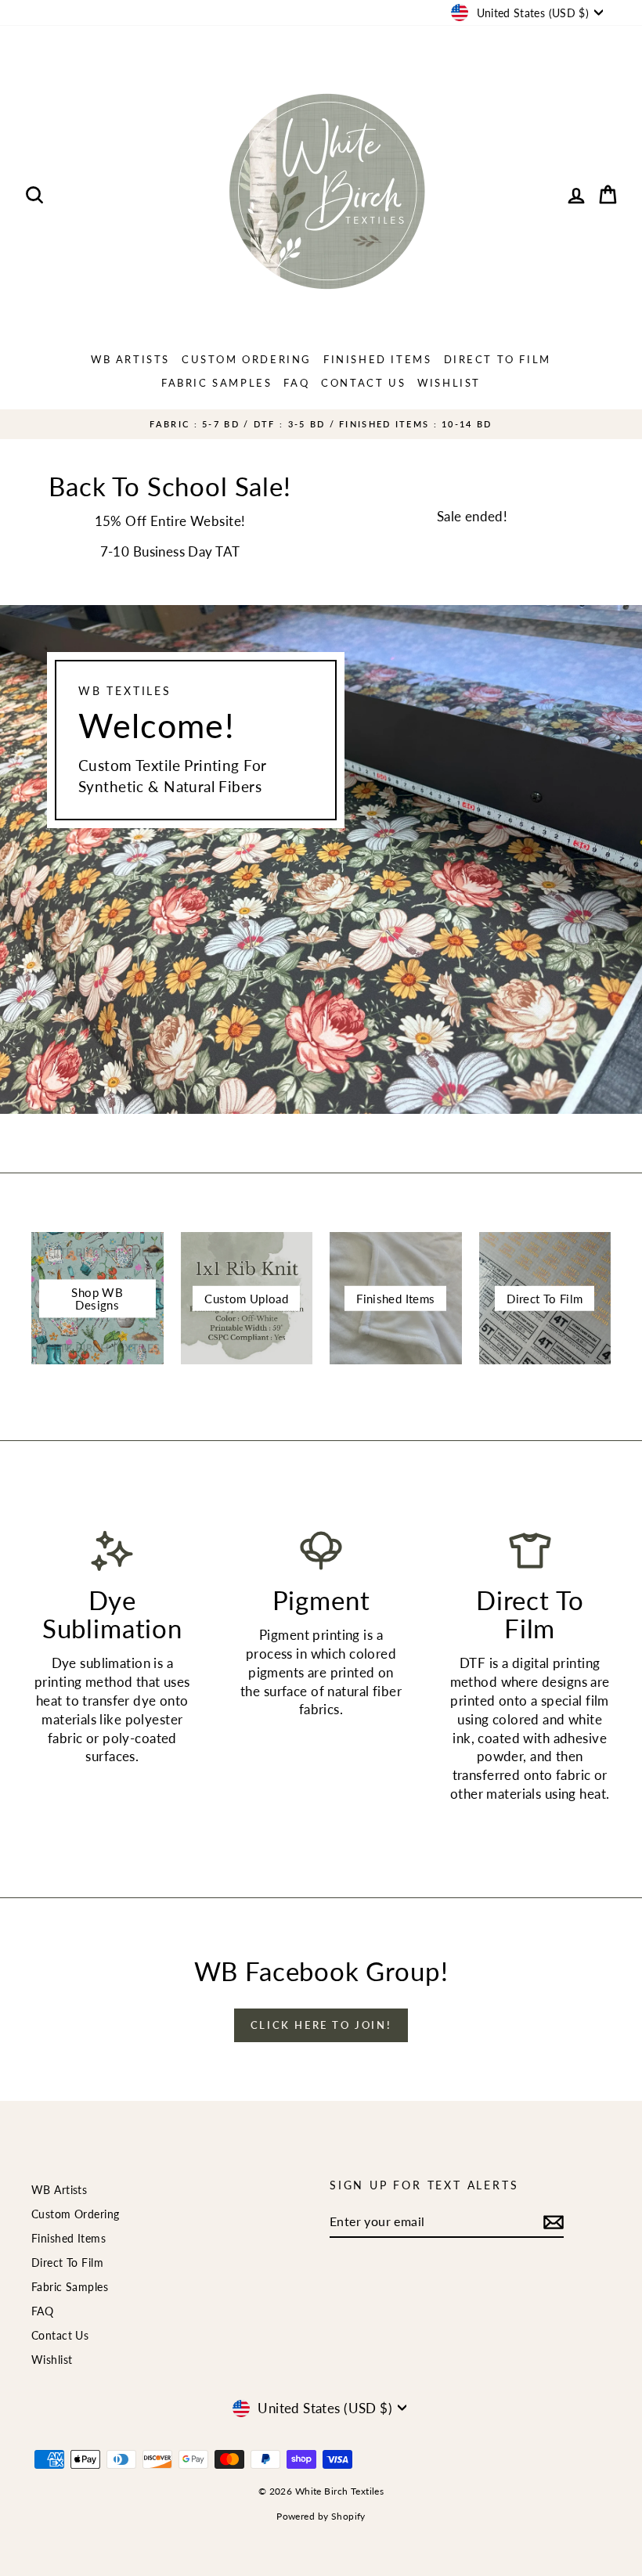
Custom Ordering (247, 359)
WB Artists (130, 359)
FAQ (296, 383)
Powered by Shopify (321, 2516)
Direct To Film (498, 359)
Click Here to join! (321, 2025)
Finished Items (377, 359)
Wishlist (449, 383)
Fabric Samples (216, 383)
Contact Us (363, 383)
